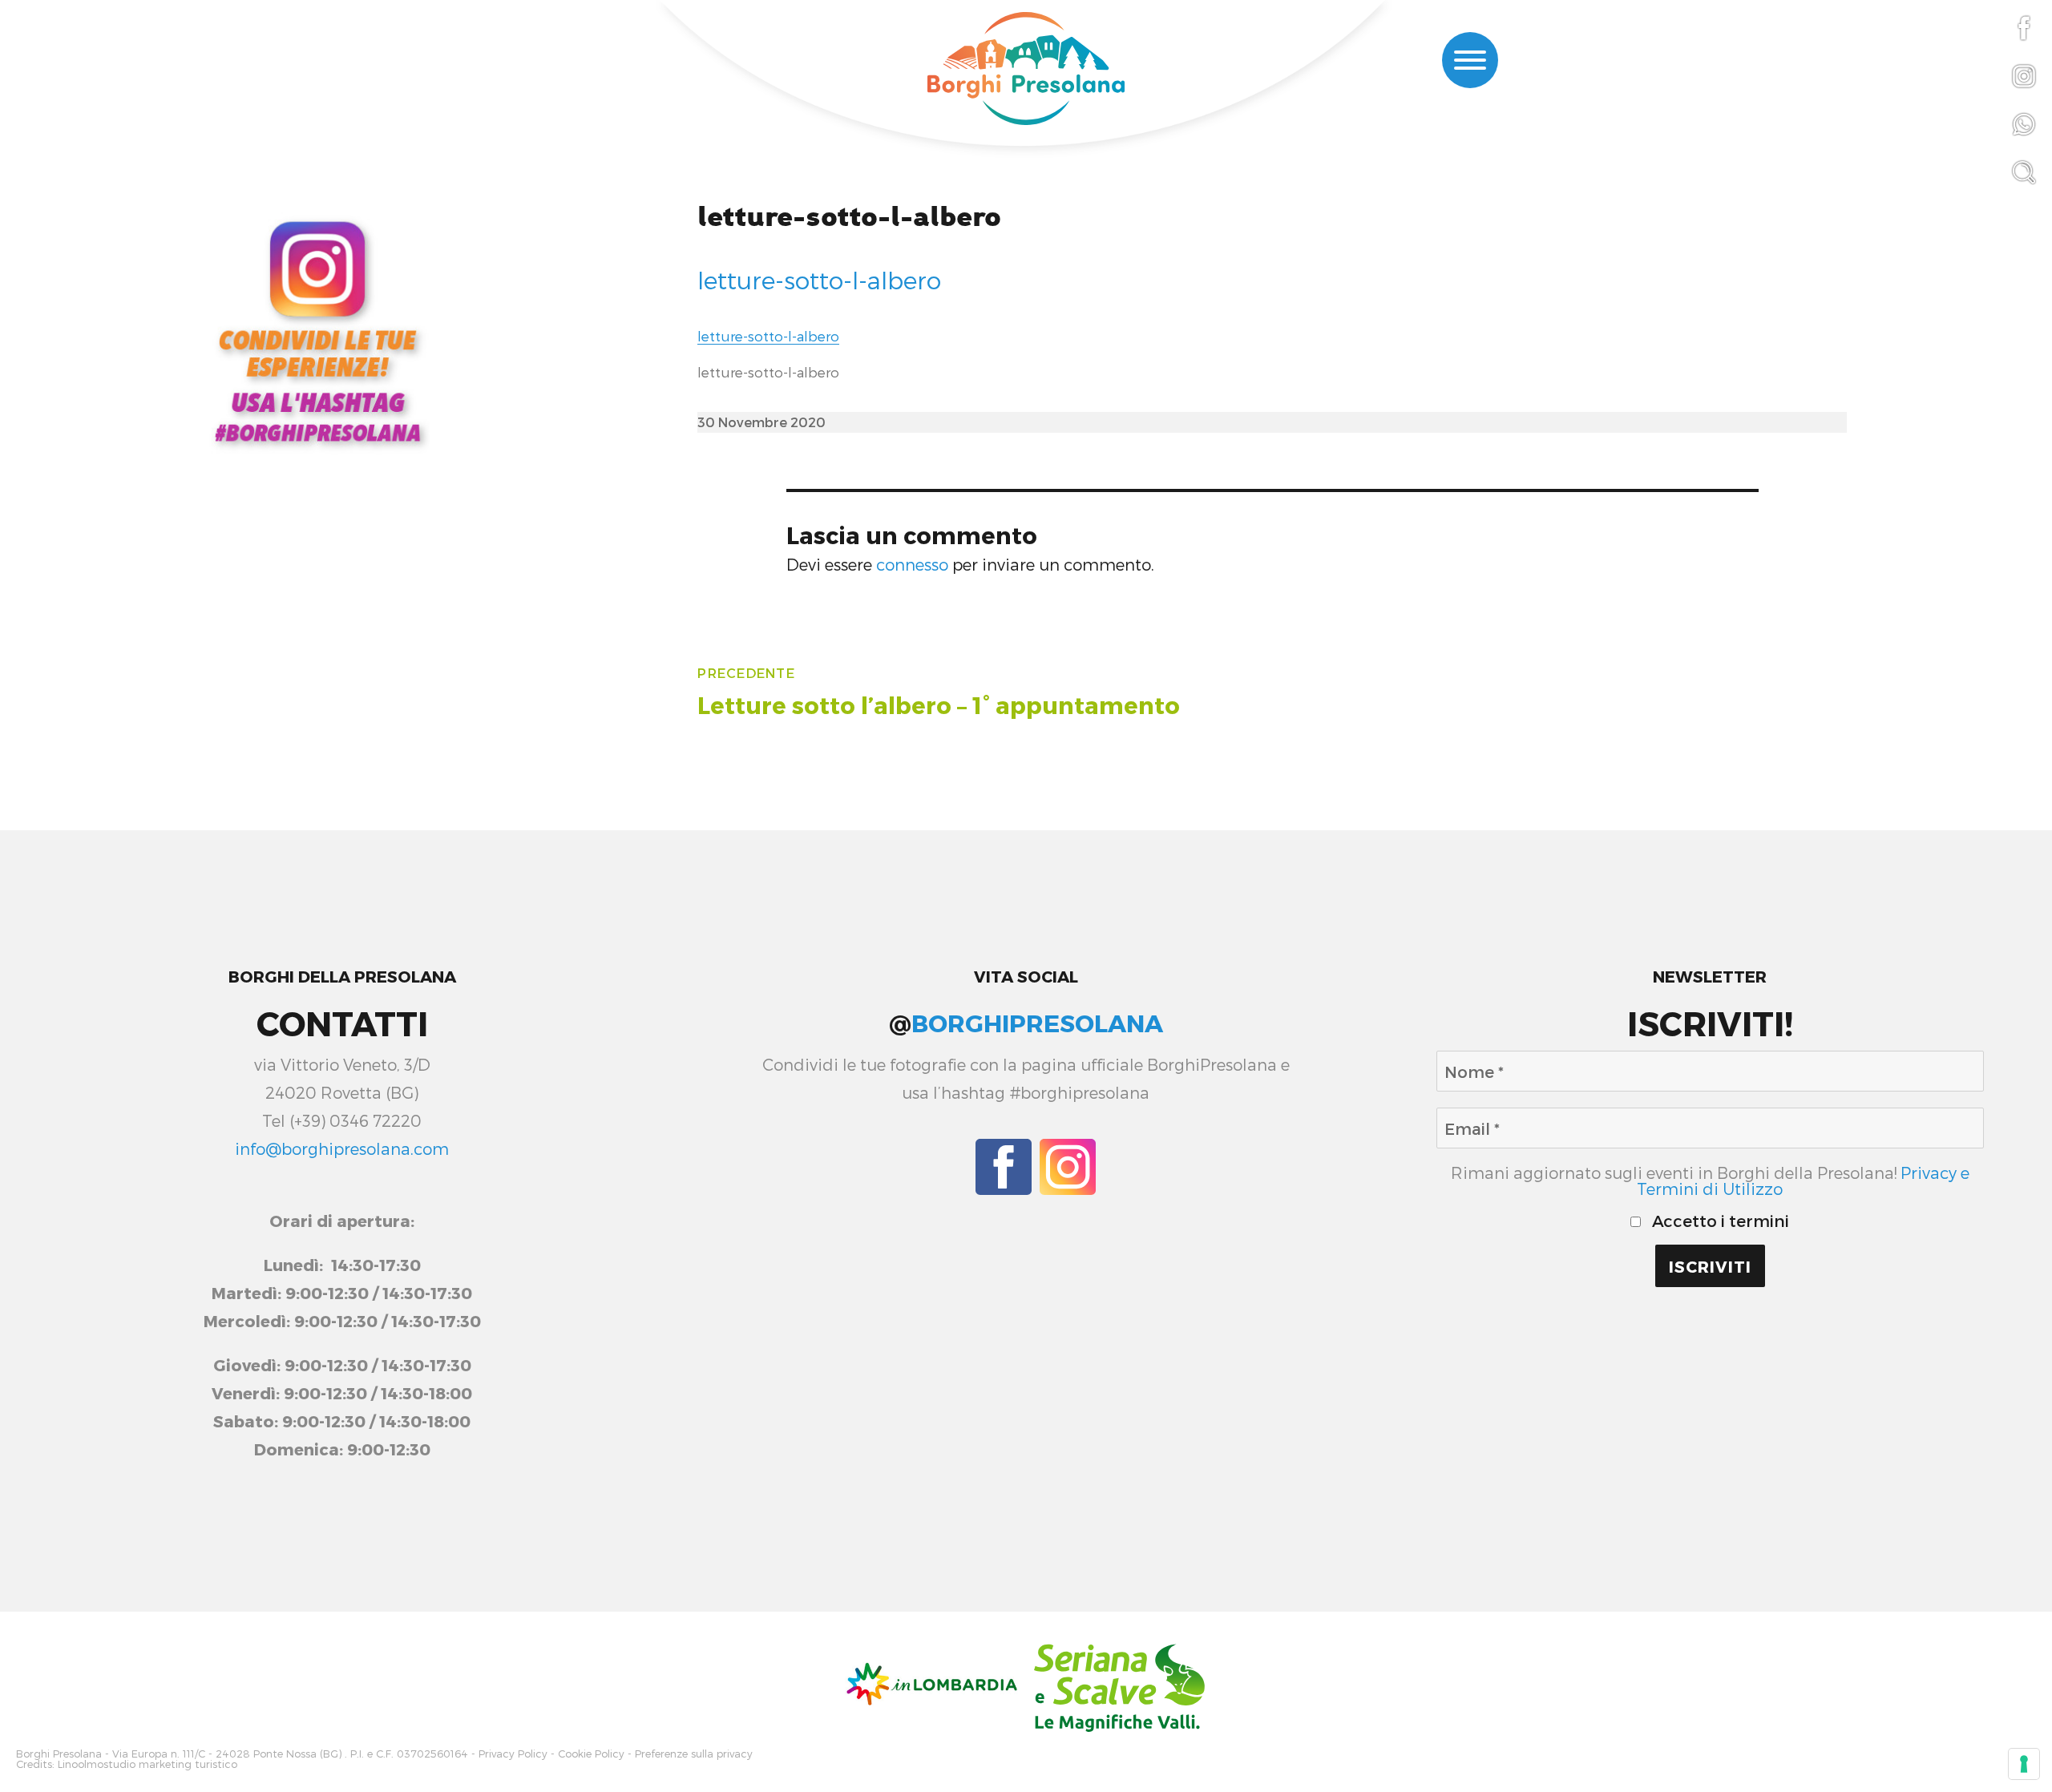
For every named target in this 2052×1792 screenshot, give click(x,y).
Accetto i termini (1719, 1221)
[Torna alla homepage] (1026, 71)
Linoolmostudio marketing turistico (147, 1764)
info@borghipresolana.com (342, 1148)
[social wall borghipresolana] (317, 329)
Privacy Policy (513, 1754)
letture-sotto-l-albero (849, 218)
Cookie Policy (591, 1754)
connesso (912, 564)
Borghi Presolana (59, 1754)
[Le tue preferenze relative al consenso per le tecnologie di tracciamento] (2024, 1764)
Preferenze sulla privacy (694, 1754)
